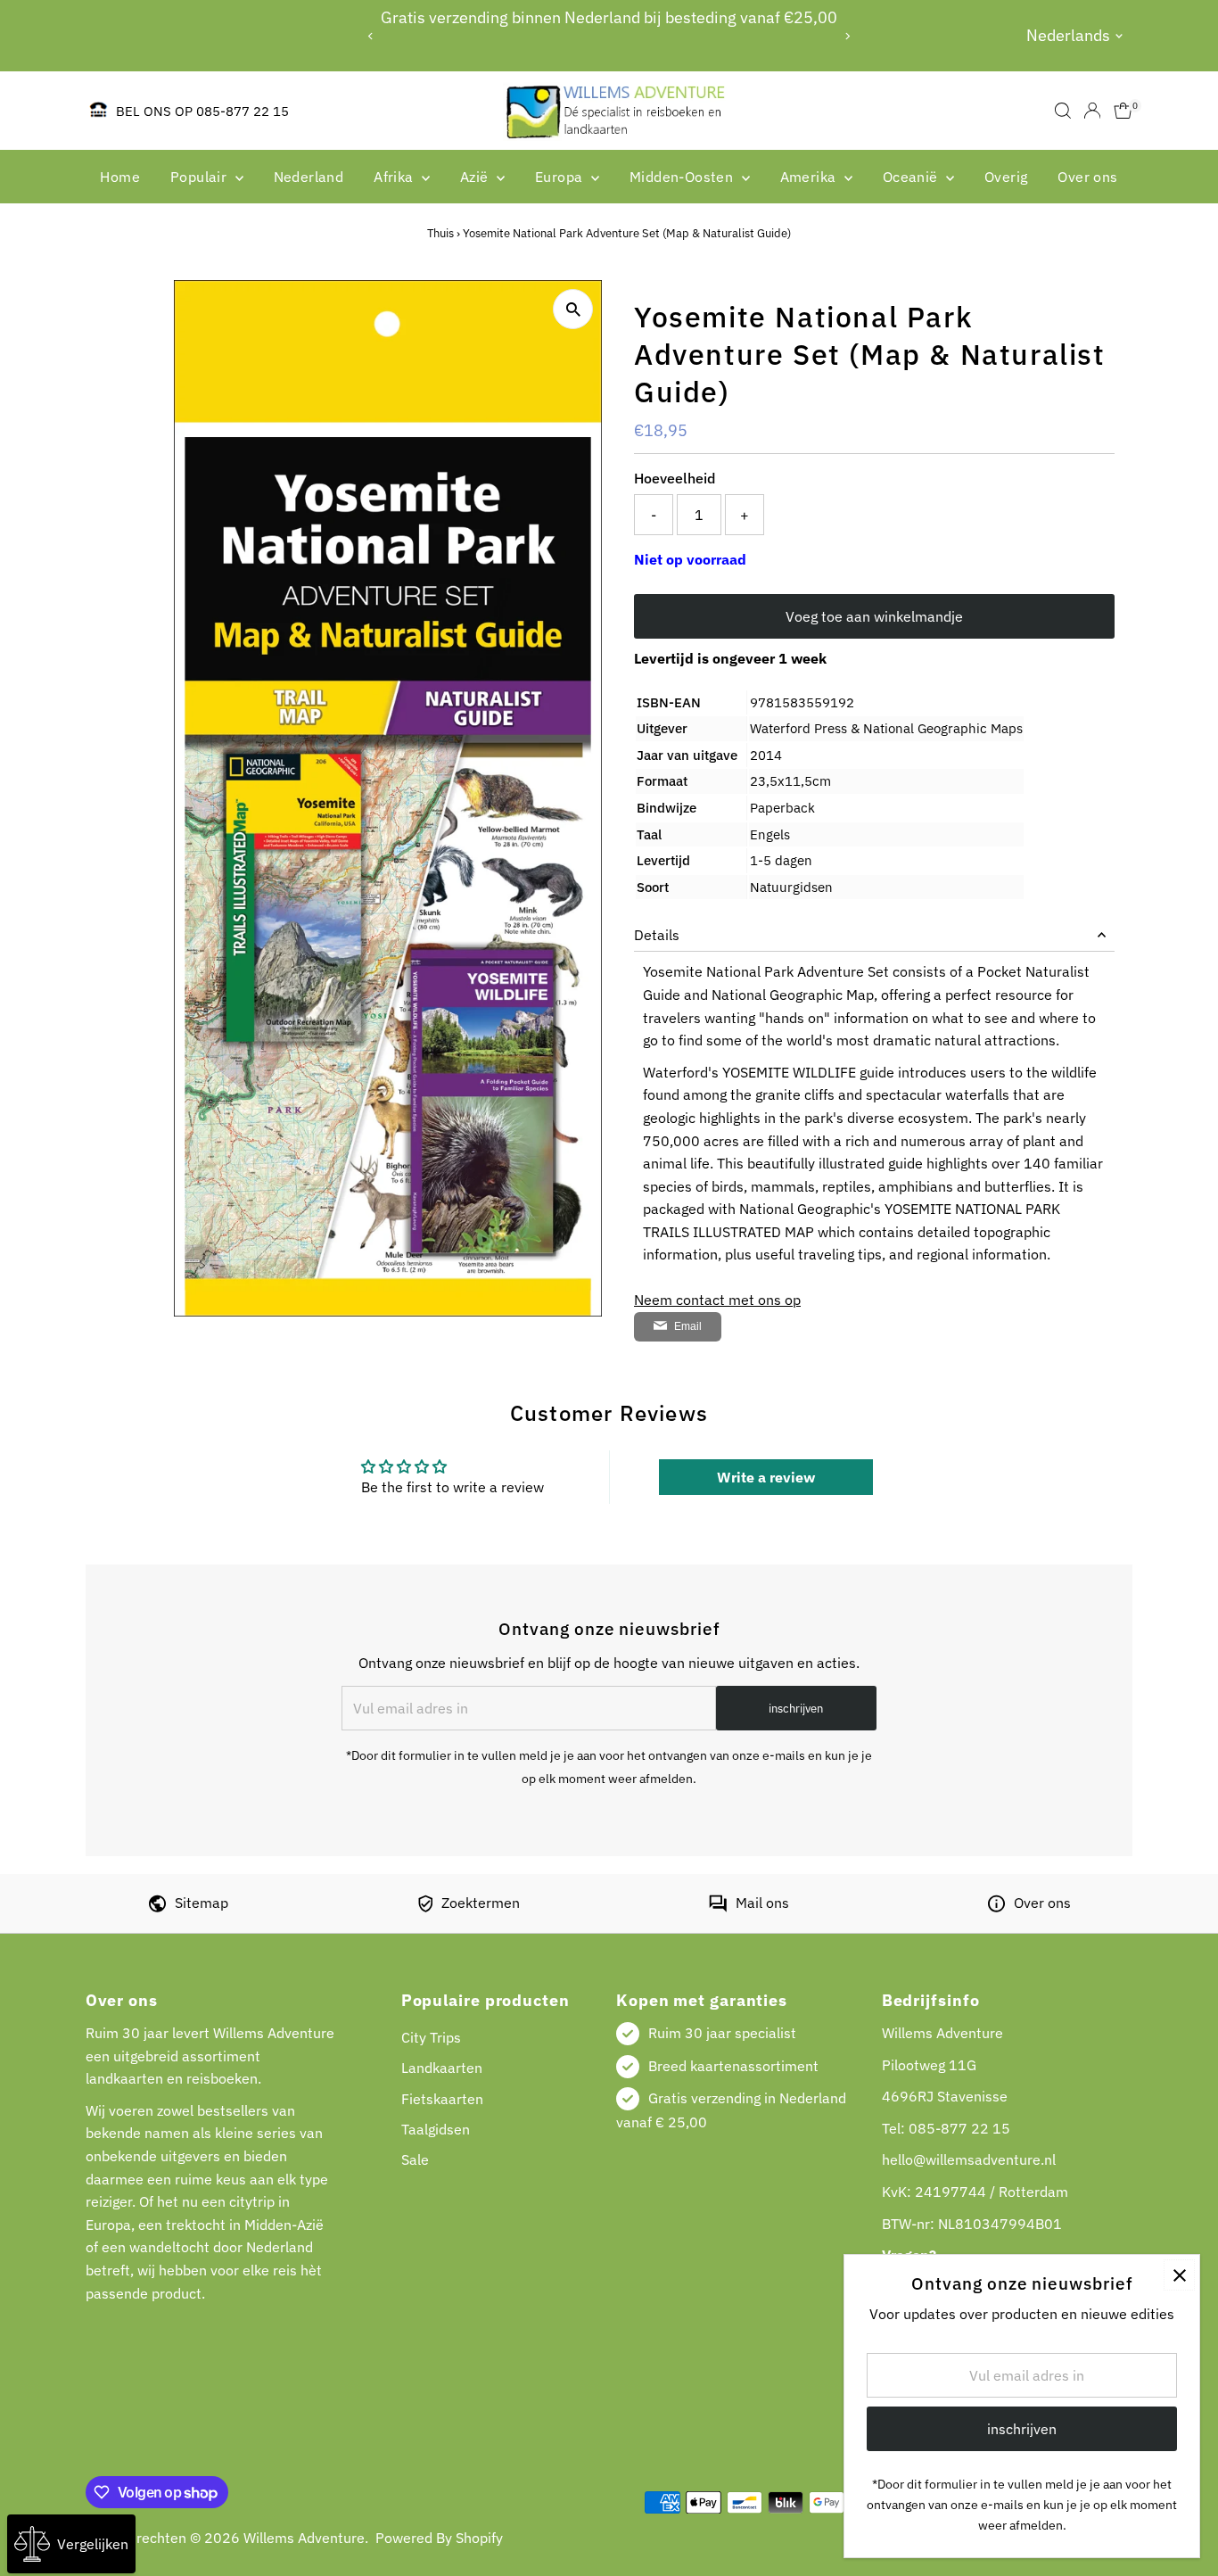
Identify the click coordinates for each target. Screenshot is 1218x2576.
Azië (476, 177)
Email (688, 1326)
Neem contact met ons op (717, 1300)
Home (120, 177)
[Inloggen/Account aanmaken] (1092, 111)
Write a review (766, 1477)
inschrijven (796, 1709)
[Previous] (370, 36)
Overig (1006, 177)
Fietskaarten (442, 2099)
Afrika (395, 177)
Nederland (309, 177)
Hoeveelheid (675, 478)
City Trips (431, 2037)
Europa (561, 177)
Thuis (440, 233)
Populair (201, 177)
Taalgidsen (436, 2129)
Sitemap (202, 1903)
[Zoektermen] (425, 1907)
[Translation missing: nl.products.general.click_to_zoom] (573, 309)
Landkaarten (442, 2068)
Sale (415, 2159)
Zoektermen (481, 1903)
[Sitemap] (157, 1907)
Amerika (810, 177)
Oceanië (912, 177)
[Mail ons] (718, 1907)
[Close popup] (1179, 2275)
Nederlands (1068, 35)
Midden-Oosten (683, 177)
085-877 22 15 (959, 2128)
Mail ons (762, 1903)
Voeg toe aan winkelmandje (874, 616)
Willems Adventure (304, 2538)
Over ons (1087, 177)
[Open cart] (1123, 111)
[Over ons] (996, 1907)
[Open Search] (1063, 111)
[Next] (848, 36)
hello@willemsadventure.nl (969, 2159)
